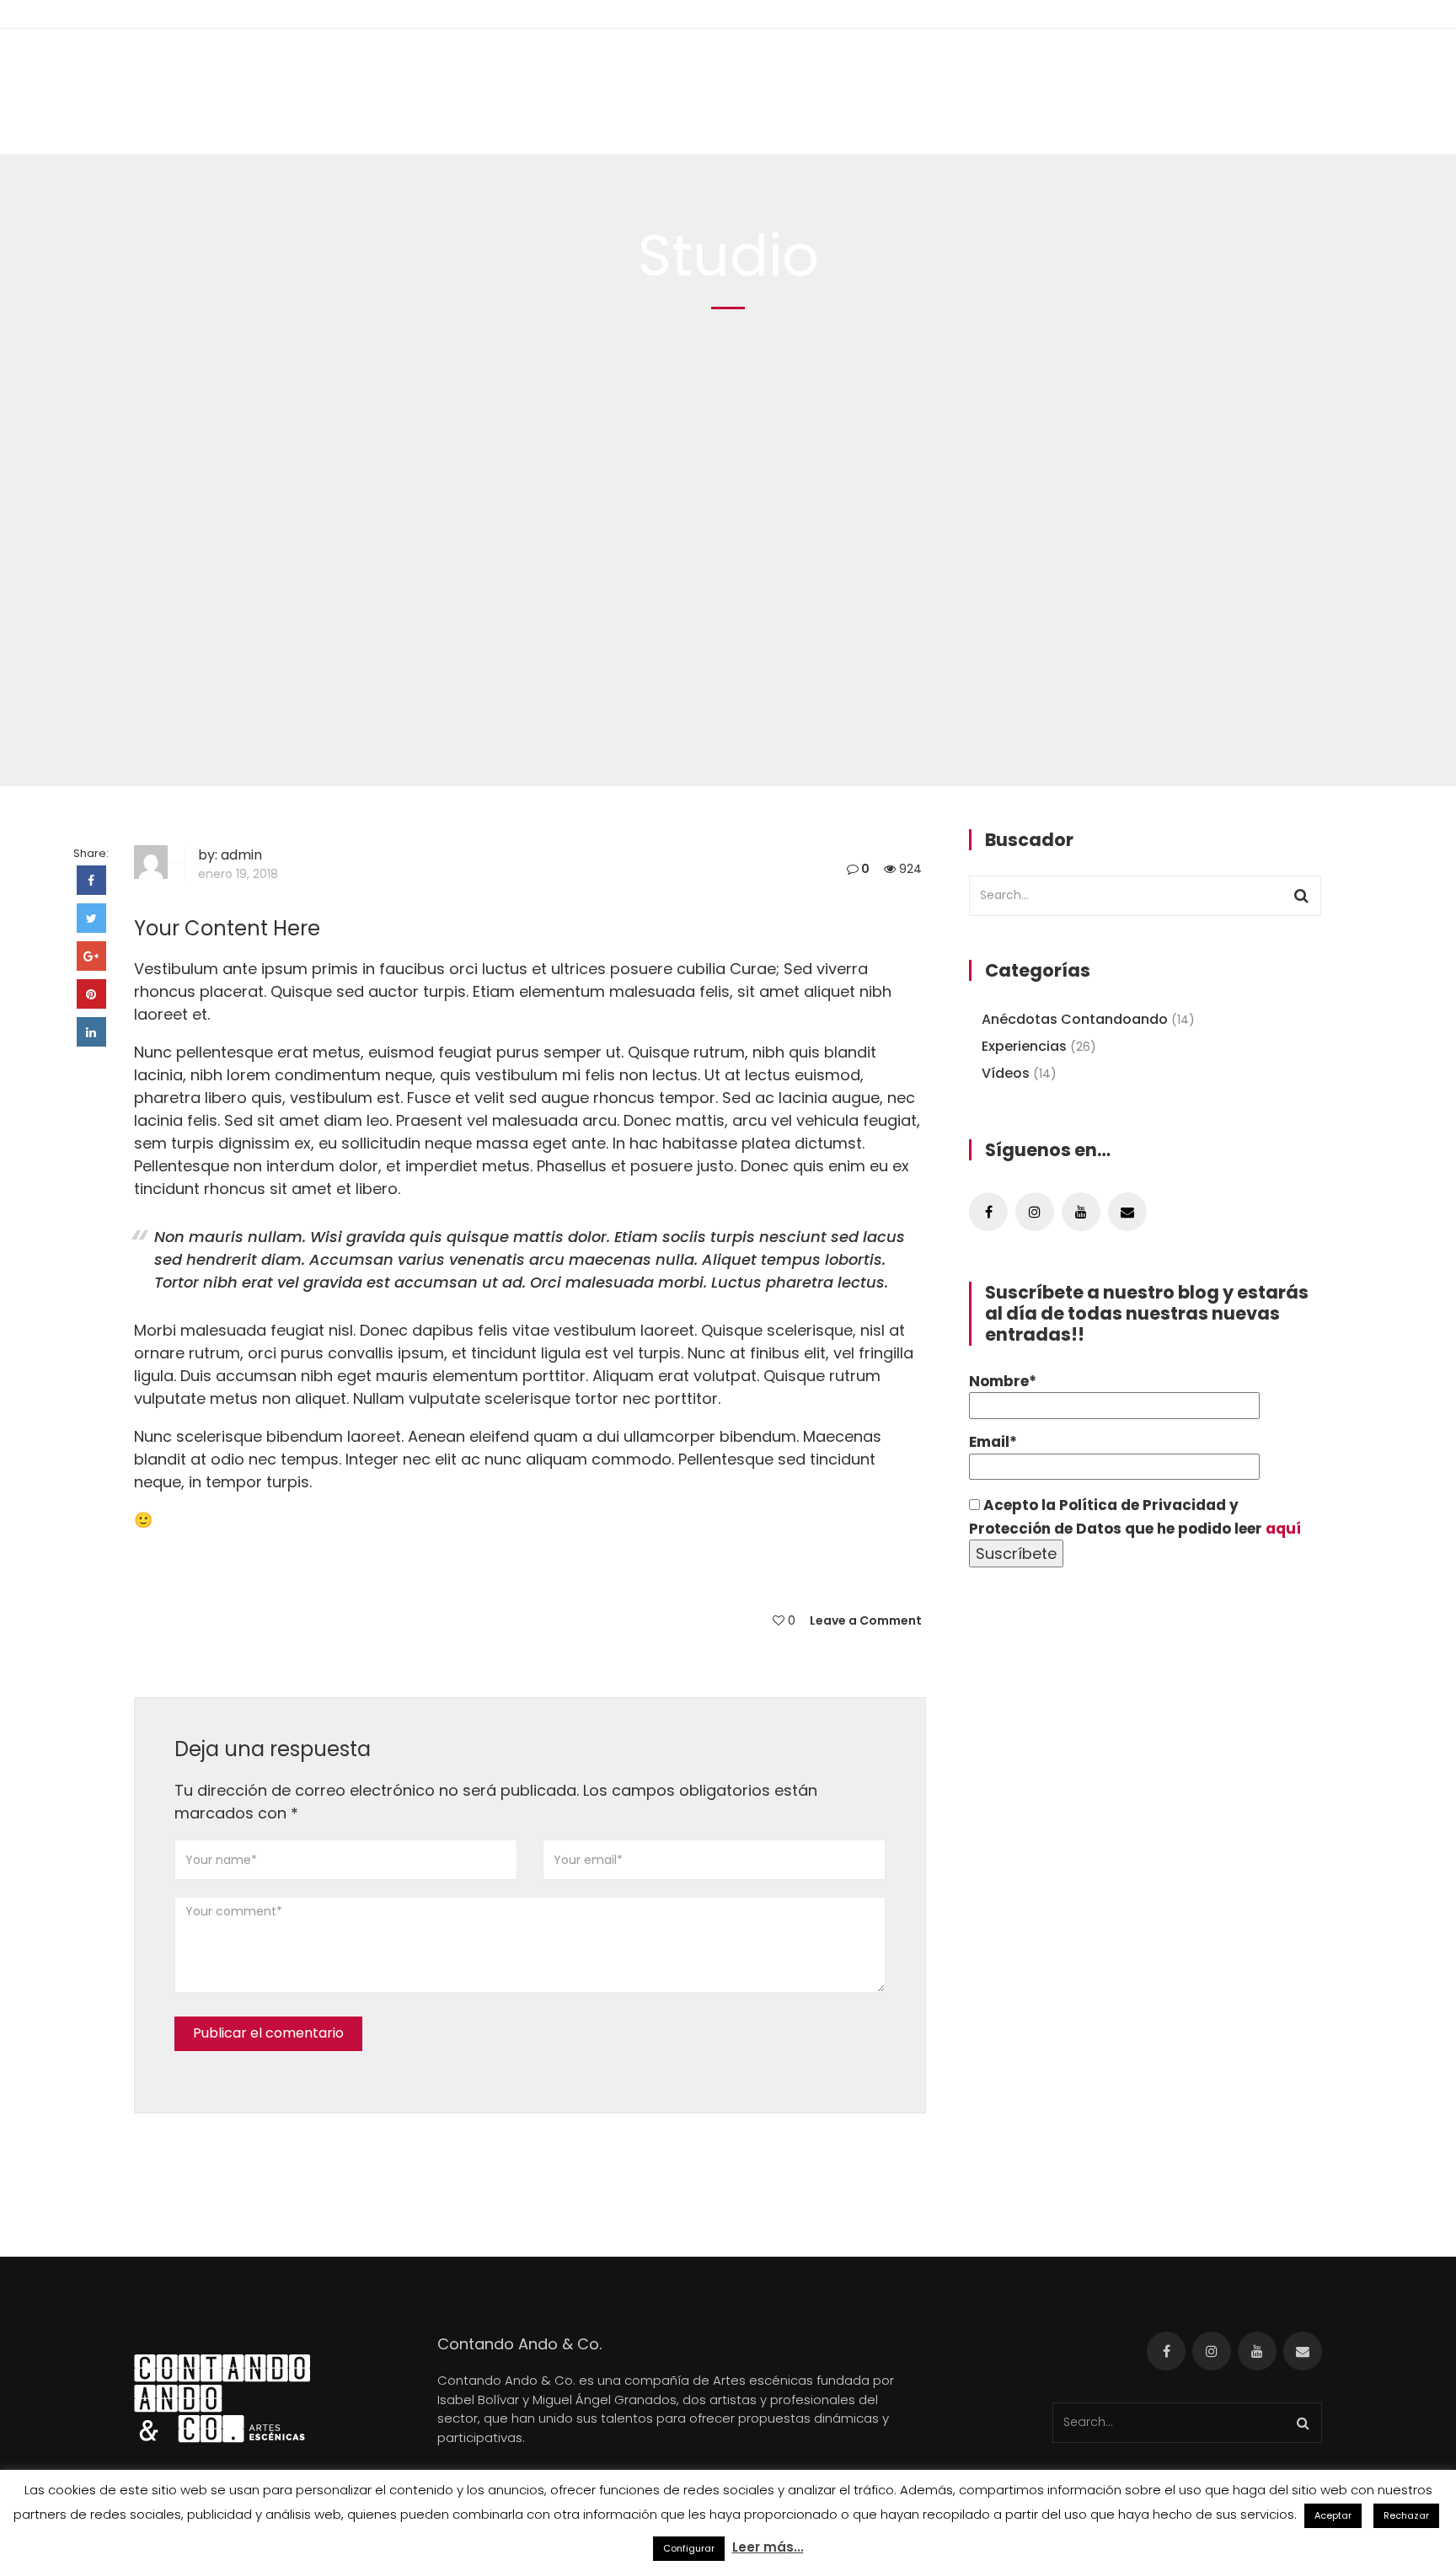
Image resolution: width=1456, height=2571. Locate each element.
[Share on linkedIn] (91, 1032)
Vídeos (1006, 1073)
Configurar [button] (689, 2548)
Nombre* (1003, 1381)
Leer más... (768, 2547)
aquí (1283, 1529)
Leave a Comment (866, 1620)
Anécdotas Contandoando (1075, 1019)
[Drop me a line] (1127, 1212)
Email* (993, 1442)
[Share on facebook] (91, 880)
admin (241, 855)
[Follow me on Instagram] (1035, 1212)
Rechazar (1406, 2515)
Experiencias (1024, 1046)
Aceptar (1333, 2515)
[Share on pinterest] (91, 994)
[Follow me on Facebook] (988, 1212)
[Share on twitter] (91, 918)
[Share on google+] (91, 956)
